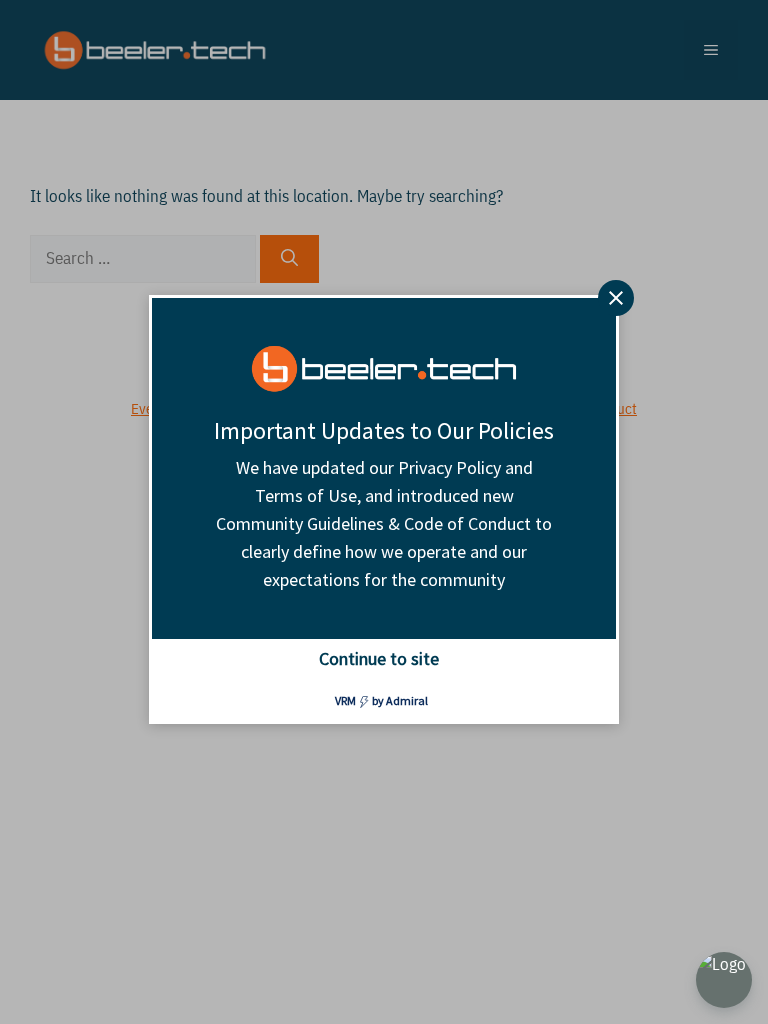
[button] (724, 980)
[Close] (616, 298)
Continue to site (379, 658)
